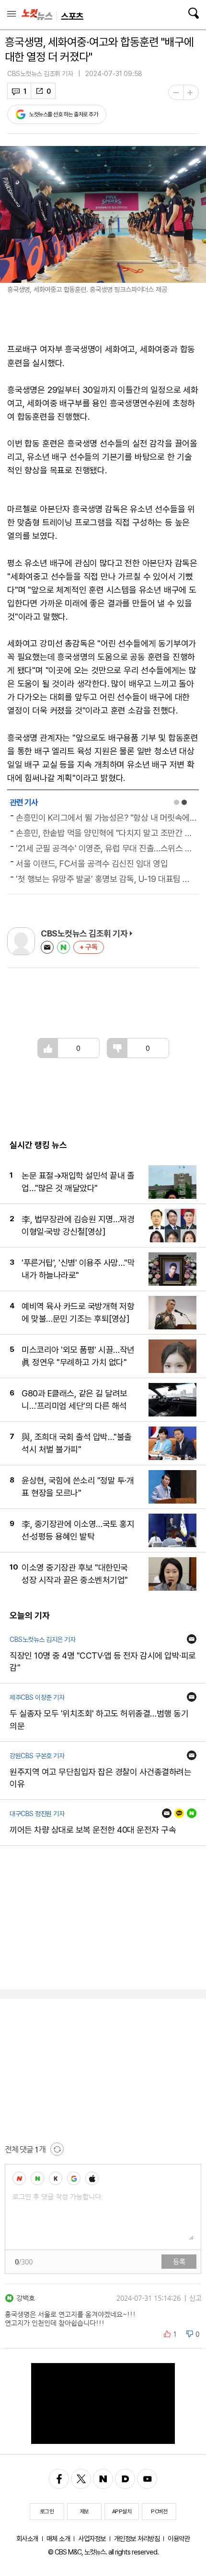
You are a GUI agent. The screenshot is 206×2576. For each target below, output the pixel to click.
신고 (195, 2298)
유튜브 (147, 2479)
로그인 (47, 2511)
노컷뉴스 (37, 15)
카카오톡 (179, 1813)
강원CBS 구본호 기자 (37, 1756)
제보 (85, 2511)
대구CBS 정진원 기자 (37, 1814)
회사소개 (27, 2538)
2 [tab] (184, 802)
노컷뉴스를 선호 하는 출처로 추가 (63, 114)
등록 (179, 2262)
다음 (125, 2479)
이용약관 (179, 2538)
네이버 (63, 947)
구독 (92, 947)
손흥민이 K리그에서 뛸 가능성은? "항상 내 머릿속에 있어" (106, 818)
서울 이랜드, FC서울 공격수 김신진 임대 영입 (92, 864)
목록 (11, 14)
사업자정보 (92, 2538)
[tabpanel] (103, 848)
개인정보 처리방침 (137, 2538)
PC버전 (159, 2511)
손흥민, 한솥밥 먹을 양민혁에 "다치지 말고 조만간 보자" (106, 833)
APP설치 (122, 2511)
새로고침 (57, 2149)
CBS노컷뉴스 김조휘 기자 (40, 74)
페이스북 (59, 2479)
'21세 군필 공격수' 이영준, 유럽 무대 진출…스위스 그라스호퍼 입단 (106, 848)
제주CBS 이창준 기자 (37, 1697)
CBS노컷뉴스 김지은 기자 (42, 1639)
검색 (193, 13)
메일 (47, 947)
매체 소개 (58, 2538)
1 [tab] (177, 802)
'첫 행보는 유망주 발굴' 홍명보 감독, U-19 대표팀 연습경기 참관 (106, 879)
